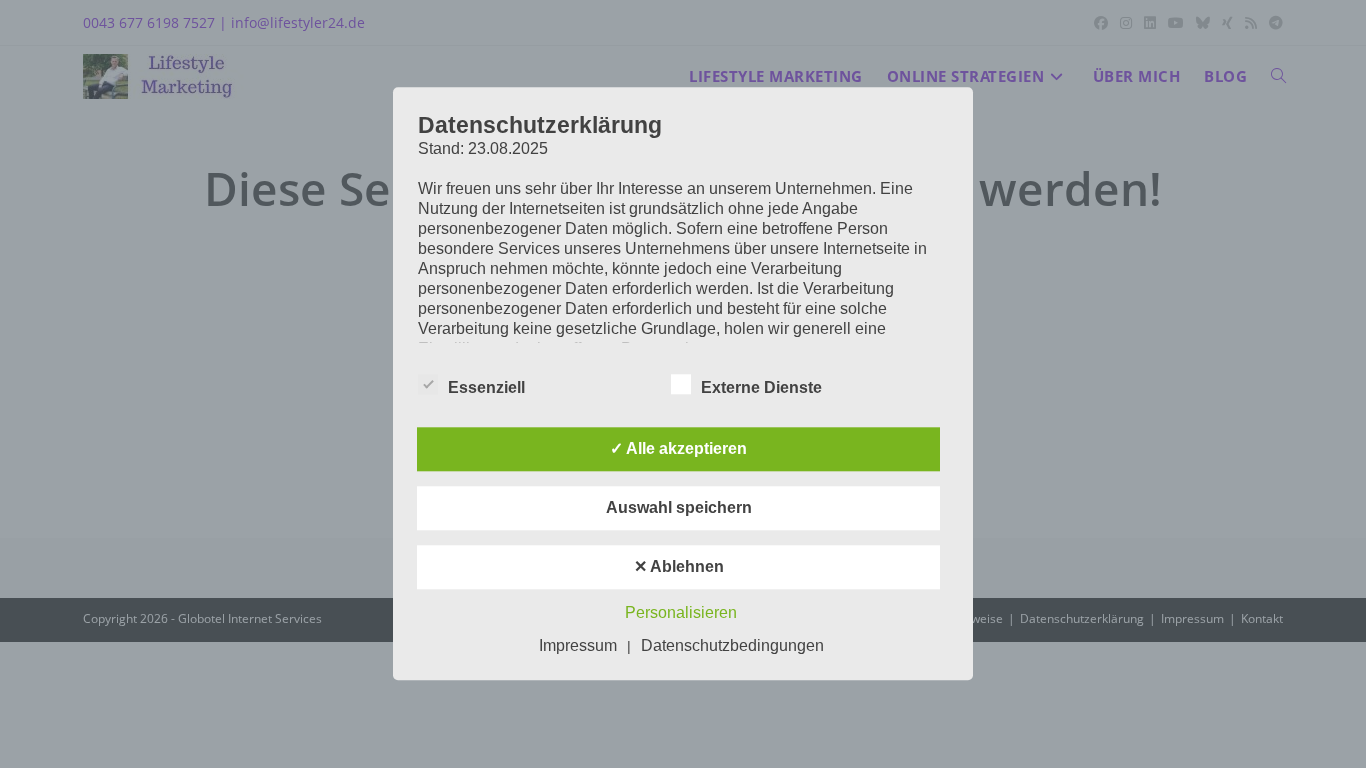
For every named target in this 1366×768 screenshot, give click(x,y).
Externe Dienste (761, 388)
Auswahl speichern (679, 508)
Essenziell (486, 388)
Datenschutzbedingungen (732, 646)
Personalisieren (681, 613)
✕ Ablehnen (679, 567)
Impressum (578, 646)
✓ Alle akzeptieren (678, 449)
